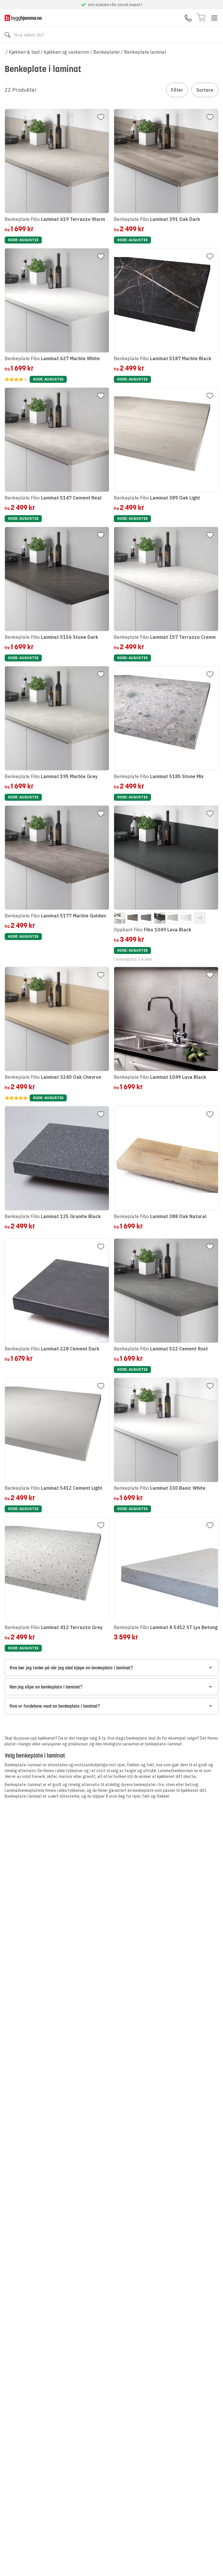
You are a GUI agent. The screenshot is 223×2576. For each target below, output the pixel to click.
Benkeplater (107, 52)
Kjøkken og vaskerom (66, 52)
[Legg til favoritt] (101, 117)
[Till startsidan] (23, 18)
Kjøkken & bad (24, 52)
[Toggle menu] (214, 18)
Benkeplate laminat (145, 52)
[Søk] (8, 35)
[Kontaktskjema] (188, 18)
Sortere (205, 90)
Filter (177, 90)
